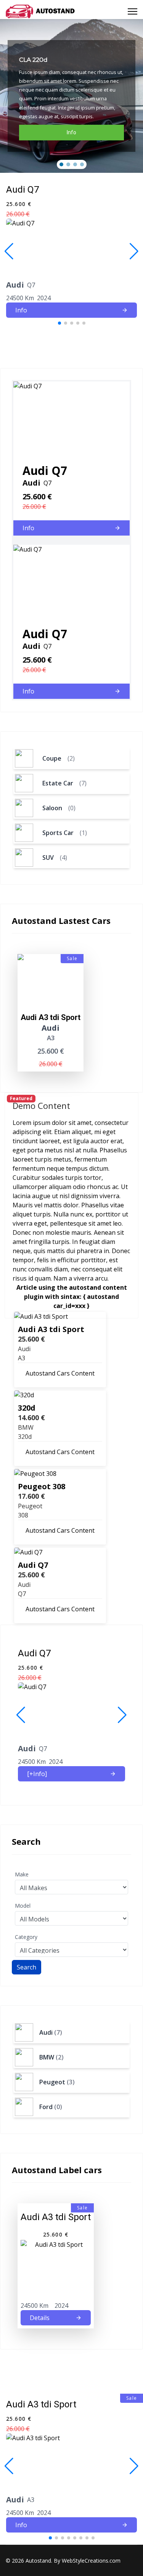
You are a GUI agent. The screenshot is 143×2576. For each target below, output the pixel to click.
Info (21, 310)
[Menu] (133, 11)
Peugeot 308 (42, 1486)
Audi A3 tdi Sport (51, 1329)
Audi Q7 (33, 1565)
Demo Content (41, 1105)
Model (23, 1906)
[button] (61, 164)
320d (27, 1408)
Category (26, 1937)
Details (40, 2318)
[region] (71, 96)
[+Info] (37, 1774)
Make (22, 1874)
